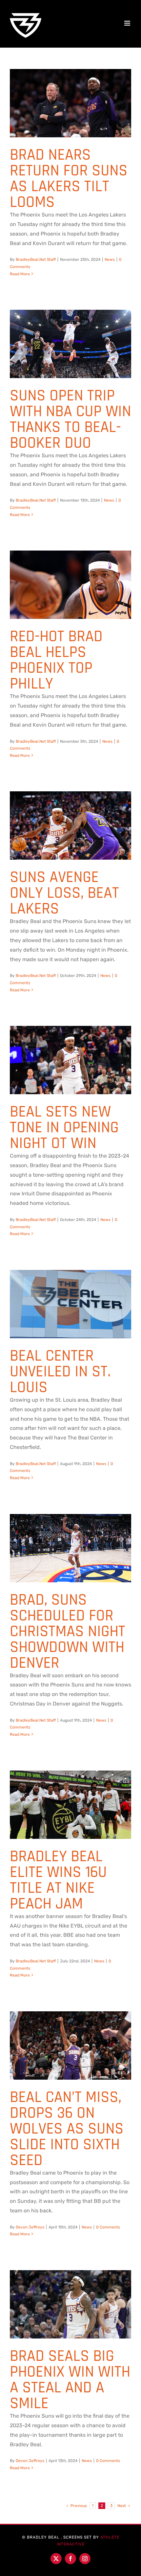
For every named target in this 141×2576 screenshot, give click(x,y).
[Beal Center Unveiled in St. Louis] (70, 1302)
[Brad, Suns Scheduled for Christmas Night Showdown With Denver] (70, 1547)
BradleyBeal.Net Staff (36, 260)
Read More (20, 274)
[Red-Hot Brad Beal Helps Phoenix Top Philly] (70, 583)
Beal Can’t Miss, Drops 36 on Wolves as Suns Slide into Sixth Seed (67, 2129)
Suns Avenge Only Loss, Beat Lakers (64, 893)
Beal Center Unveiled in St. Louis (60, 1372)
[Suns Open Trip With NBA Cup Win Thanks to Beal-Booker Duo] (70, 342)
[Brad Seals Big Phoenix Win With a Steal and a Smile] (70, 2303)
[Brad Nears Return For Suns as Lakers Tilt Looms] (70, 102)
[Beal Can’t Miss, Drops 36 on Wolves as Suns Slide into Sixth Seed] (70, 2044)
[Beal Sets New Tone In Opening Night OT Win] (70, 1058)
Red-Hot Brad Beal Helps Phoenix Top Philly (56, 660)
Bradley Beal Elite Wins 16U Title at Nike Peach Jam (58, 1880)
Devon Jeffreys (30, 2227)
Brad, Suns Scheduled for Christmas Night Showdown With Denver (68, 1632)
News (110, 260)
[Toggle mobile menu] (128, 23)
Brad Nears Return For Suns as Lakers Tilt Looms (69, 179)
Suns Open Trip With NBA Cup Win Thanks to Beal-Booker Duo (70, 419)
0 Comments (108, 2227)
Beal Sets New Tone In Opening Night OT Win (64, 1128)
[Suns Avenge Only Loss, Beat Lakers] (70, 824)
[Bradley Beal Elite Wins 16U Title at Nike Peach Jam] (70, 1803)
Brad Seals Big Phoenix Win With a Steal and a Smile (70, 2380)
